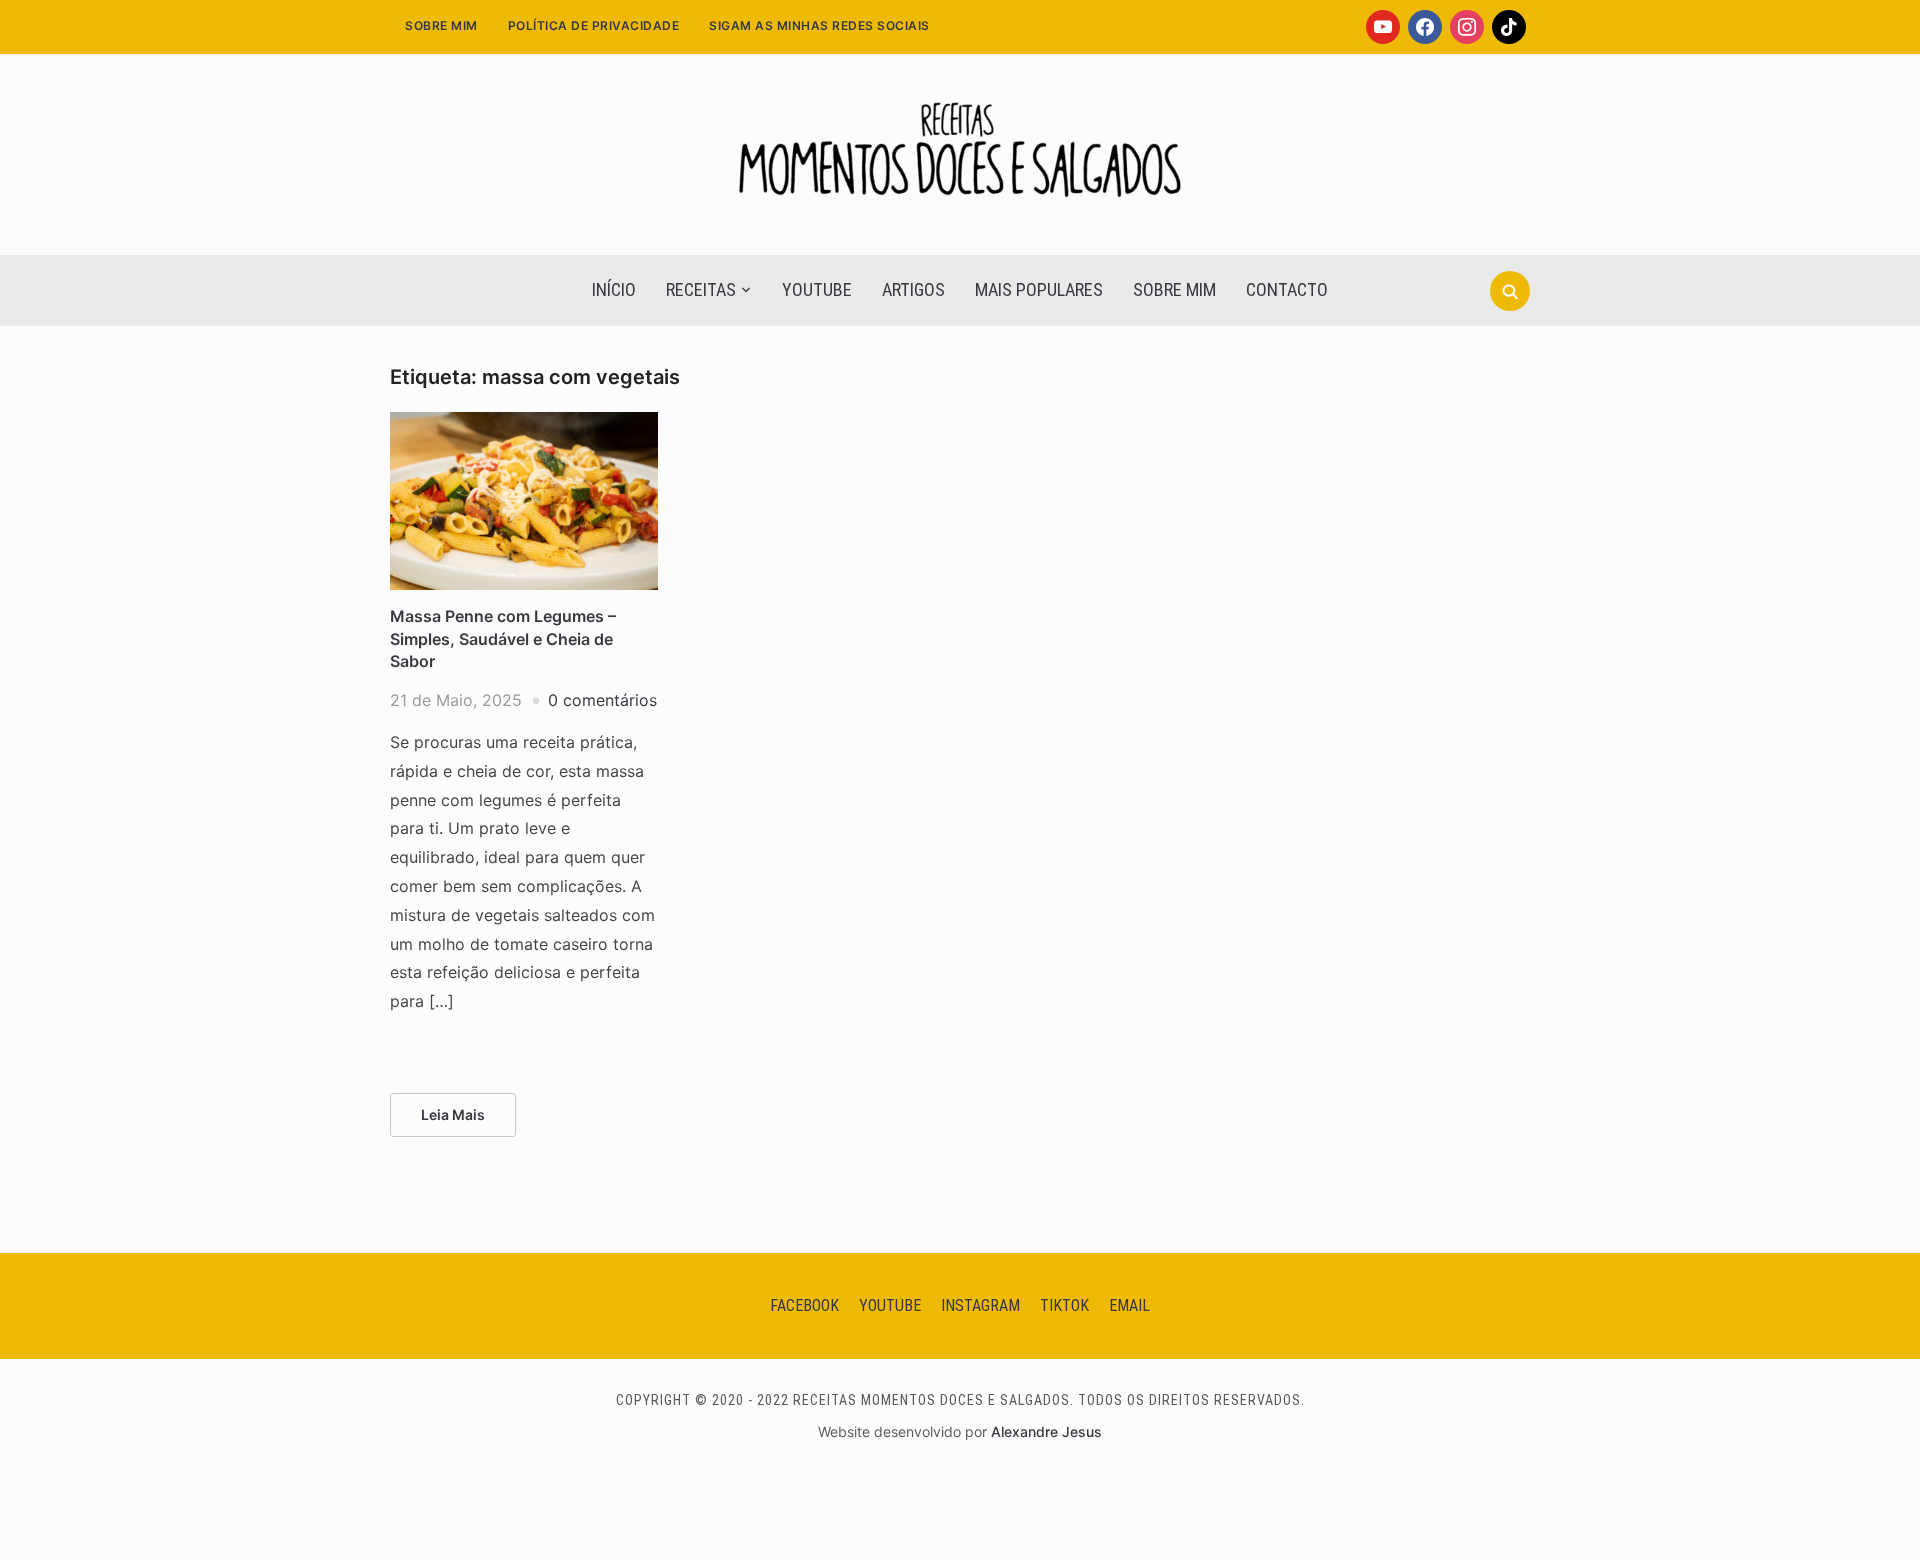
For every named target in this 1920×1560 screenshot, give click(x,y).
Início (614, 289)
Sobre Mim (441, 25)
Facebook (804, 1305)
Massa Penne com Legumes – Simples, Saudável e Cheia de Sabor (503, 638)
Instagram (980, 1305)
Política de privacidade (594, 25)
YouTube (817, 289)
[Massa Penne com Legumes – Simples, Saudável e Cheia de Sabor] (524, 424)
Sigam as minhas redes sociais (819, 25)
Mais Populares (1039, 289)
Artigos (913, 289)
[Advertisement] (960, 506)
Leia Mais (453, 1114)
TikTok (1064, 1305)
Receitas (701, 289)
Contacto (1287, 289)
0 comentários (602, 700)
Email (1129, 1305)
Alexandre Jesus (1046, 1431)
